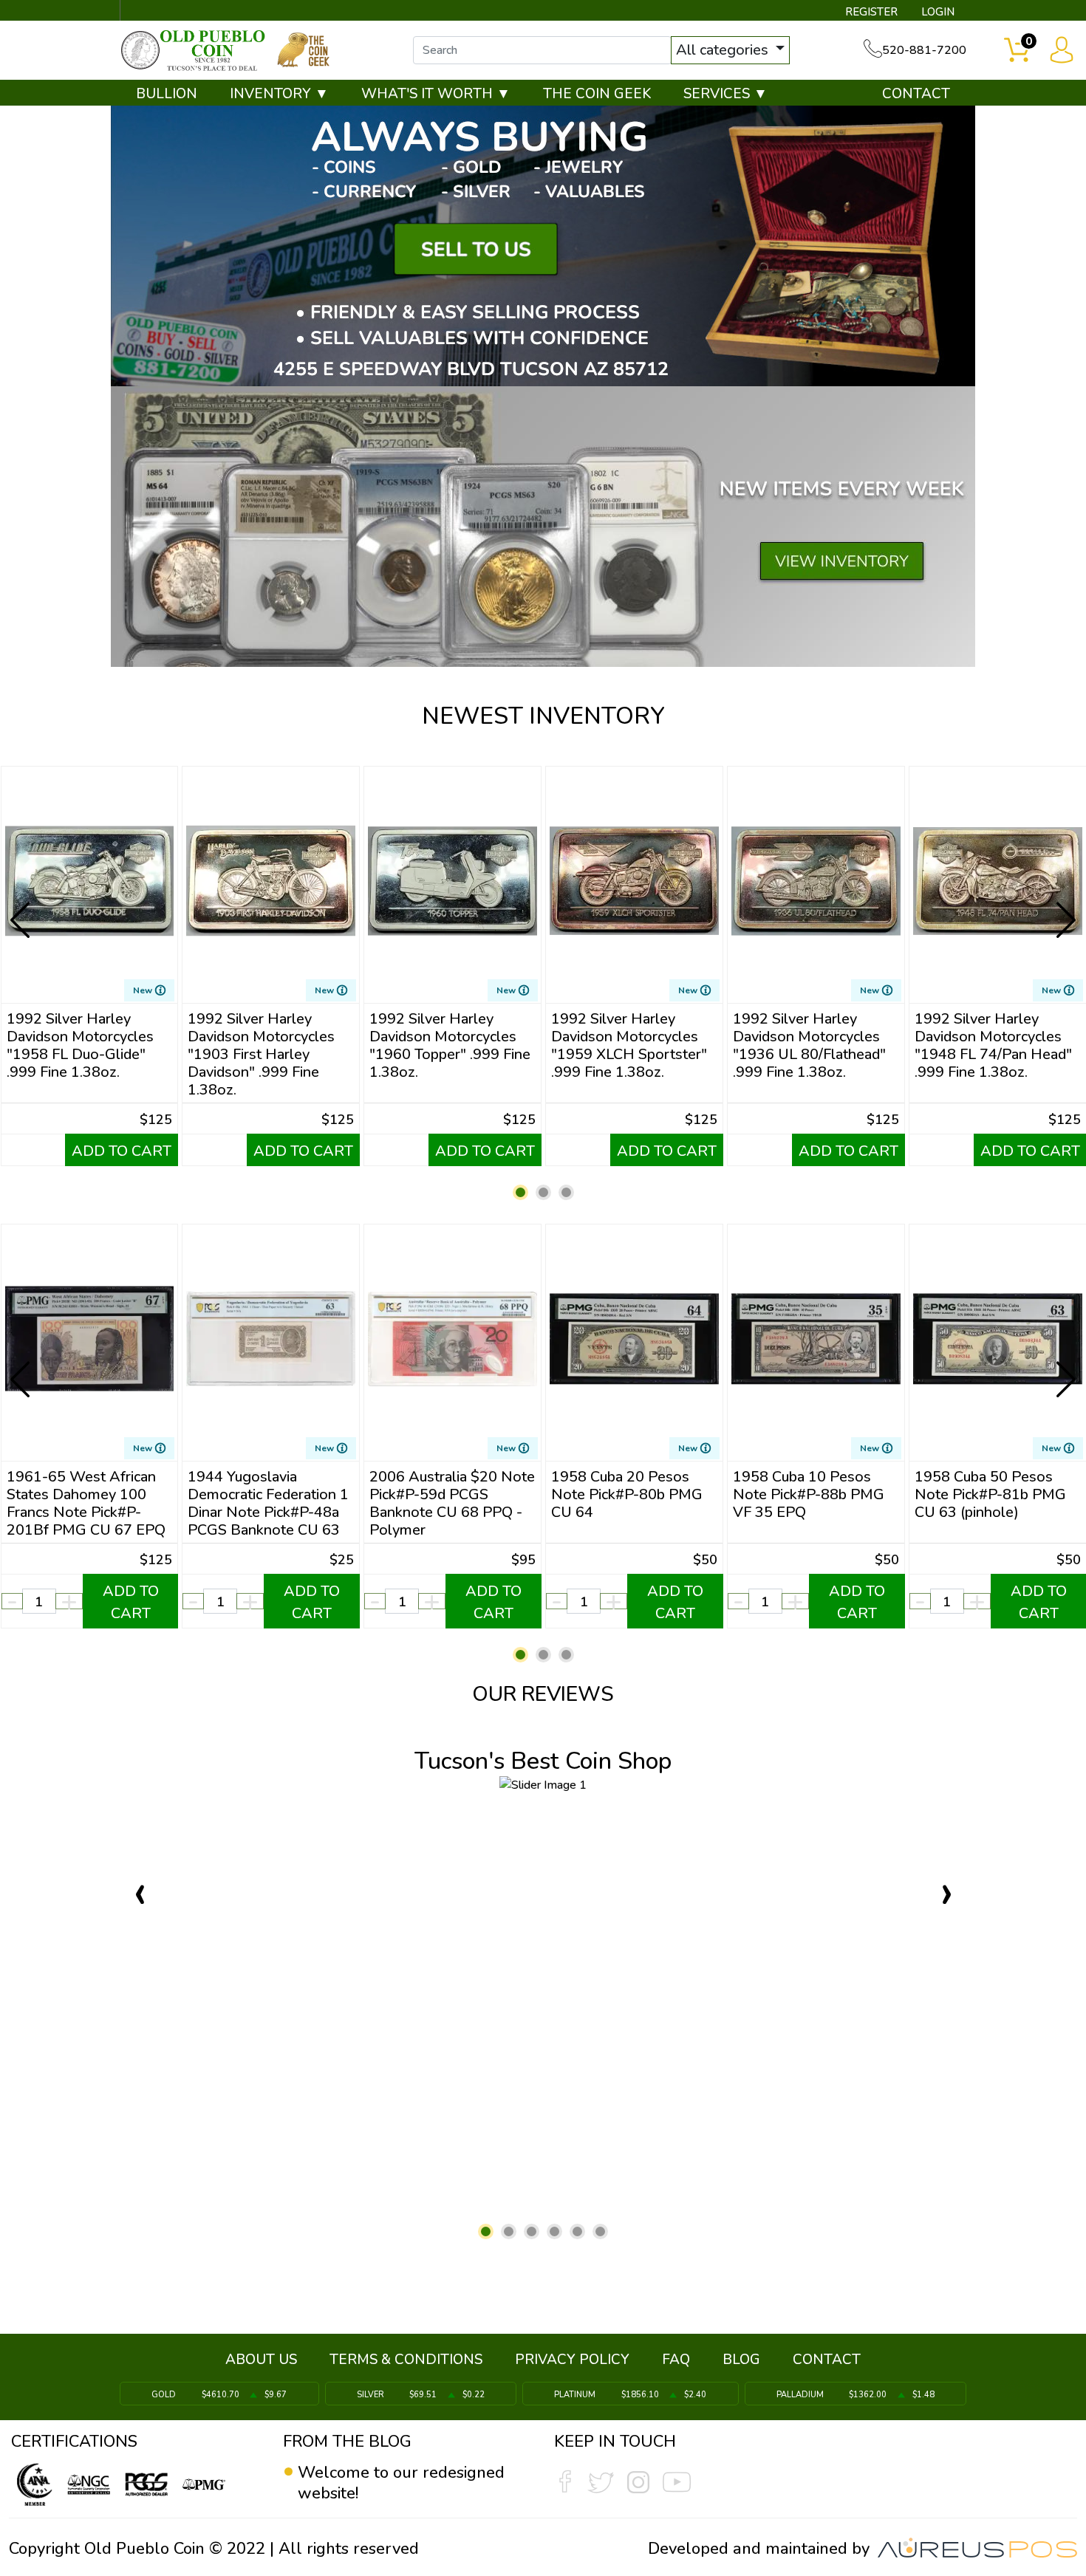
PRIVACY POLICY (572, 2360)
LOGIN (938, 12)
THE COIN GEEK (597, 94)
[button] (520, 1192)
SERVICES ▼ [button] (725, 94)
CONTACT (916, 94)
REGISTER (871, 12)
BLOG (741, 2360)
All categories (724, 50)
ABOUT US (261, 2360)
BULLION (167, 94)
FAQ (676, 2360)
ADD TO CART (122, 1151)
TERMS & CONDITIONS (406, 2360)
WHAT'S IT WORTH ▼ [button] (436, 94)
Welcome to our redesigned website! (401, 2483)
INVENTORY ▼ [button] (279, 94)
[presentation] (21, 908)
